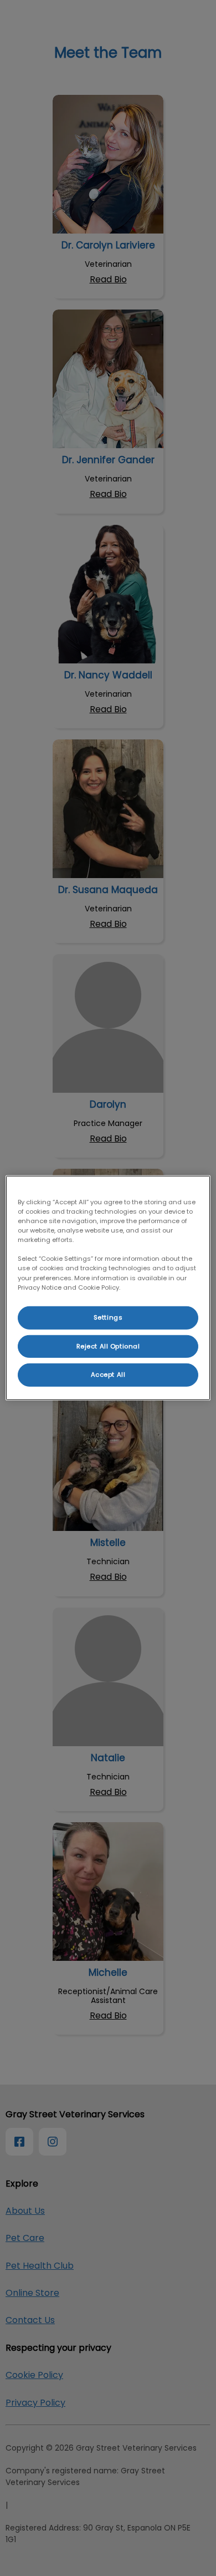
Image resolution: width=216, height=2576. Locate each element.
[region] (108, 1288)
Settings (108, 1317)
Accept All (108, 1375)
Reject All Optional (108, 1346)
